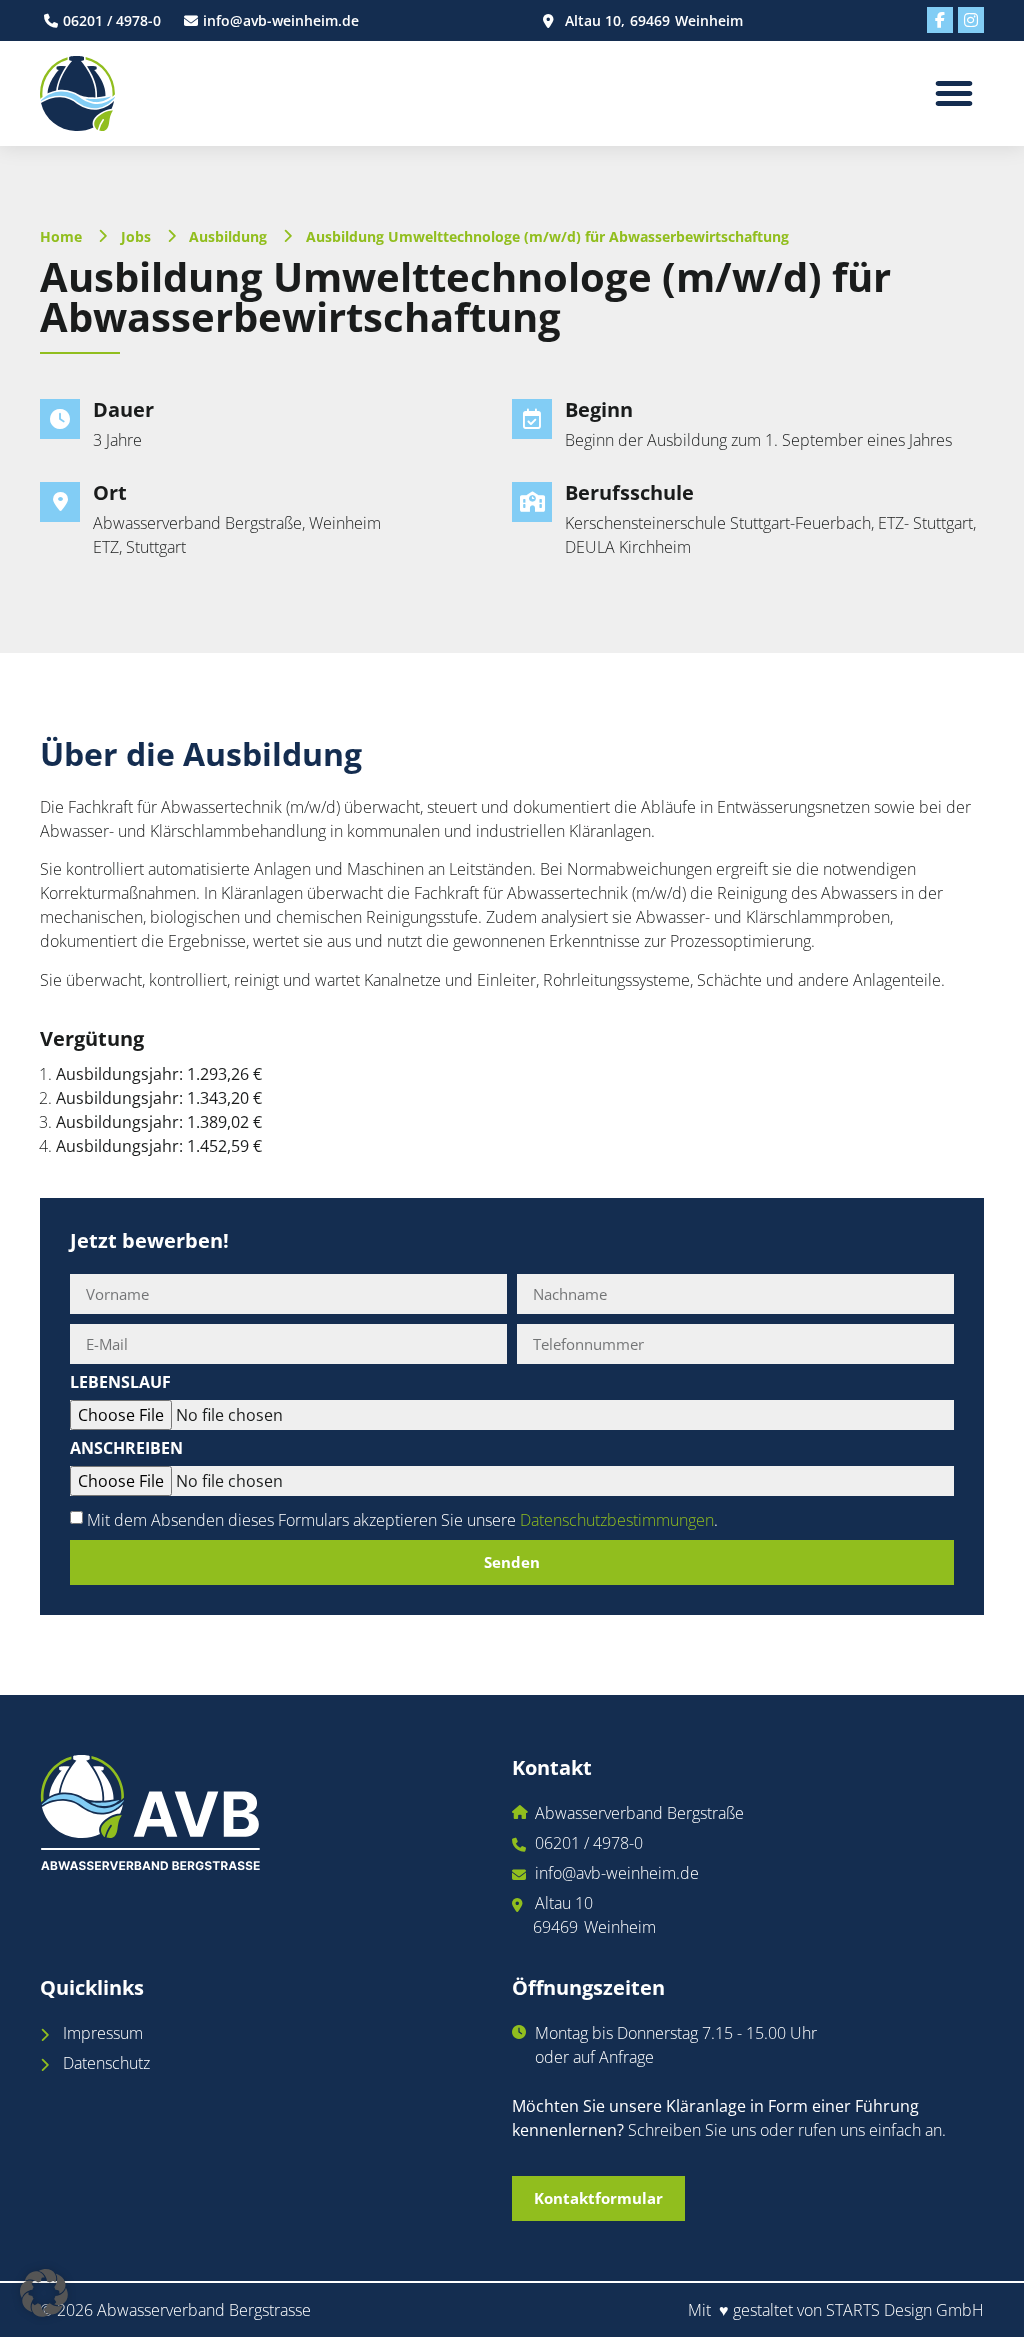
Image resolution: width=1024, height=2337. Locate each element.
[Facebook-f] (940, 20)
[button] (954, 93)
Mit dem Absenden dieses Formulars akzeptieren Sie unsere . (402, 1520)
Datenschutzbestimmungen (617, 1520)
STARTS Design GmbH (905, 2310)
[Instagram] (971, 20)
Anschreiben (126, 1449)
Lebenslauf (120, 1383)
